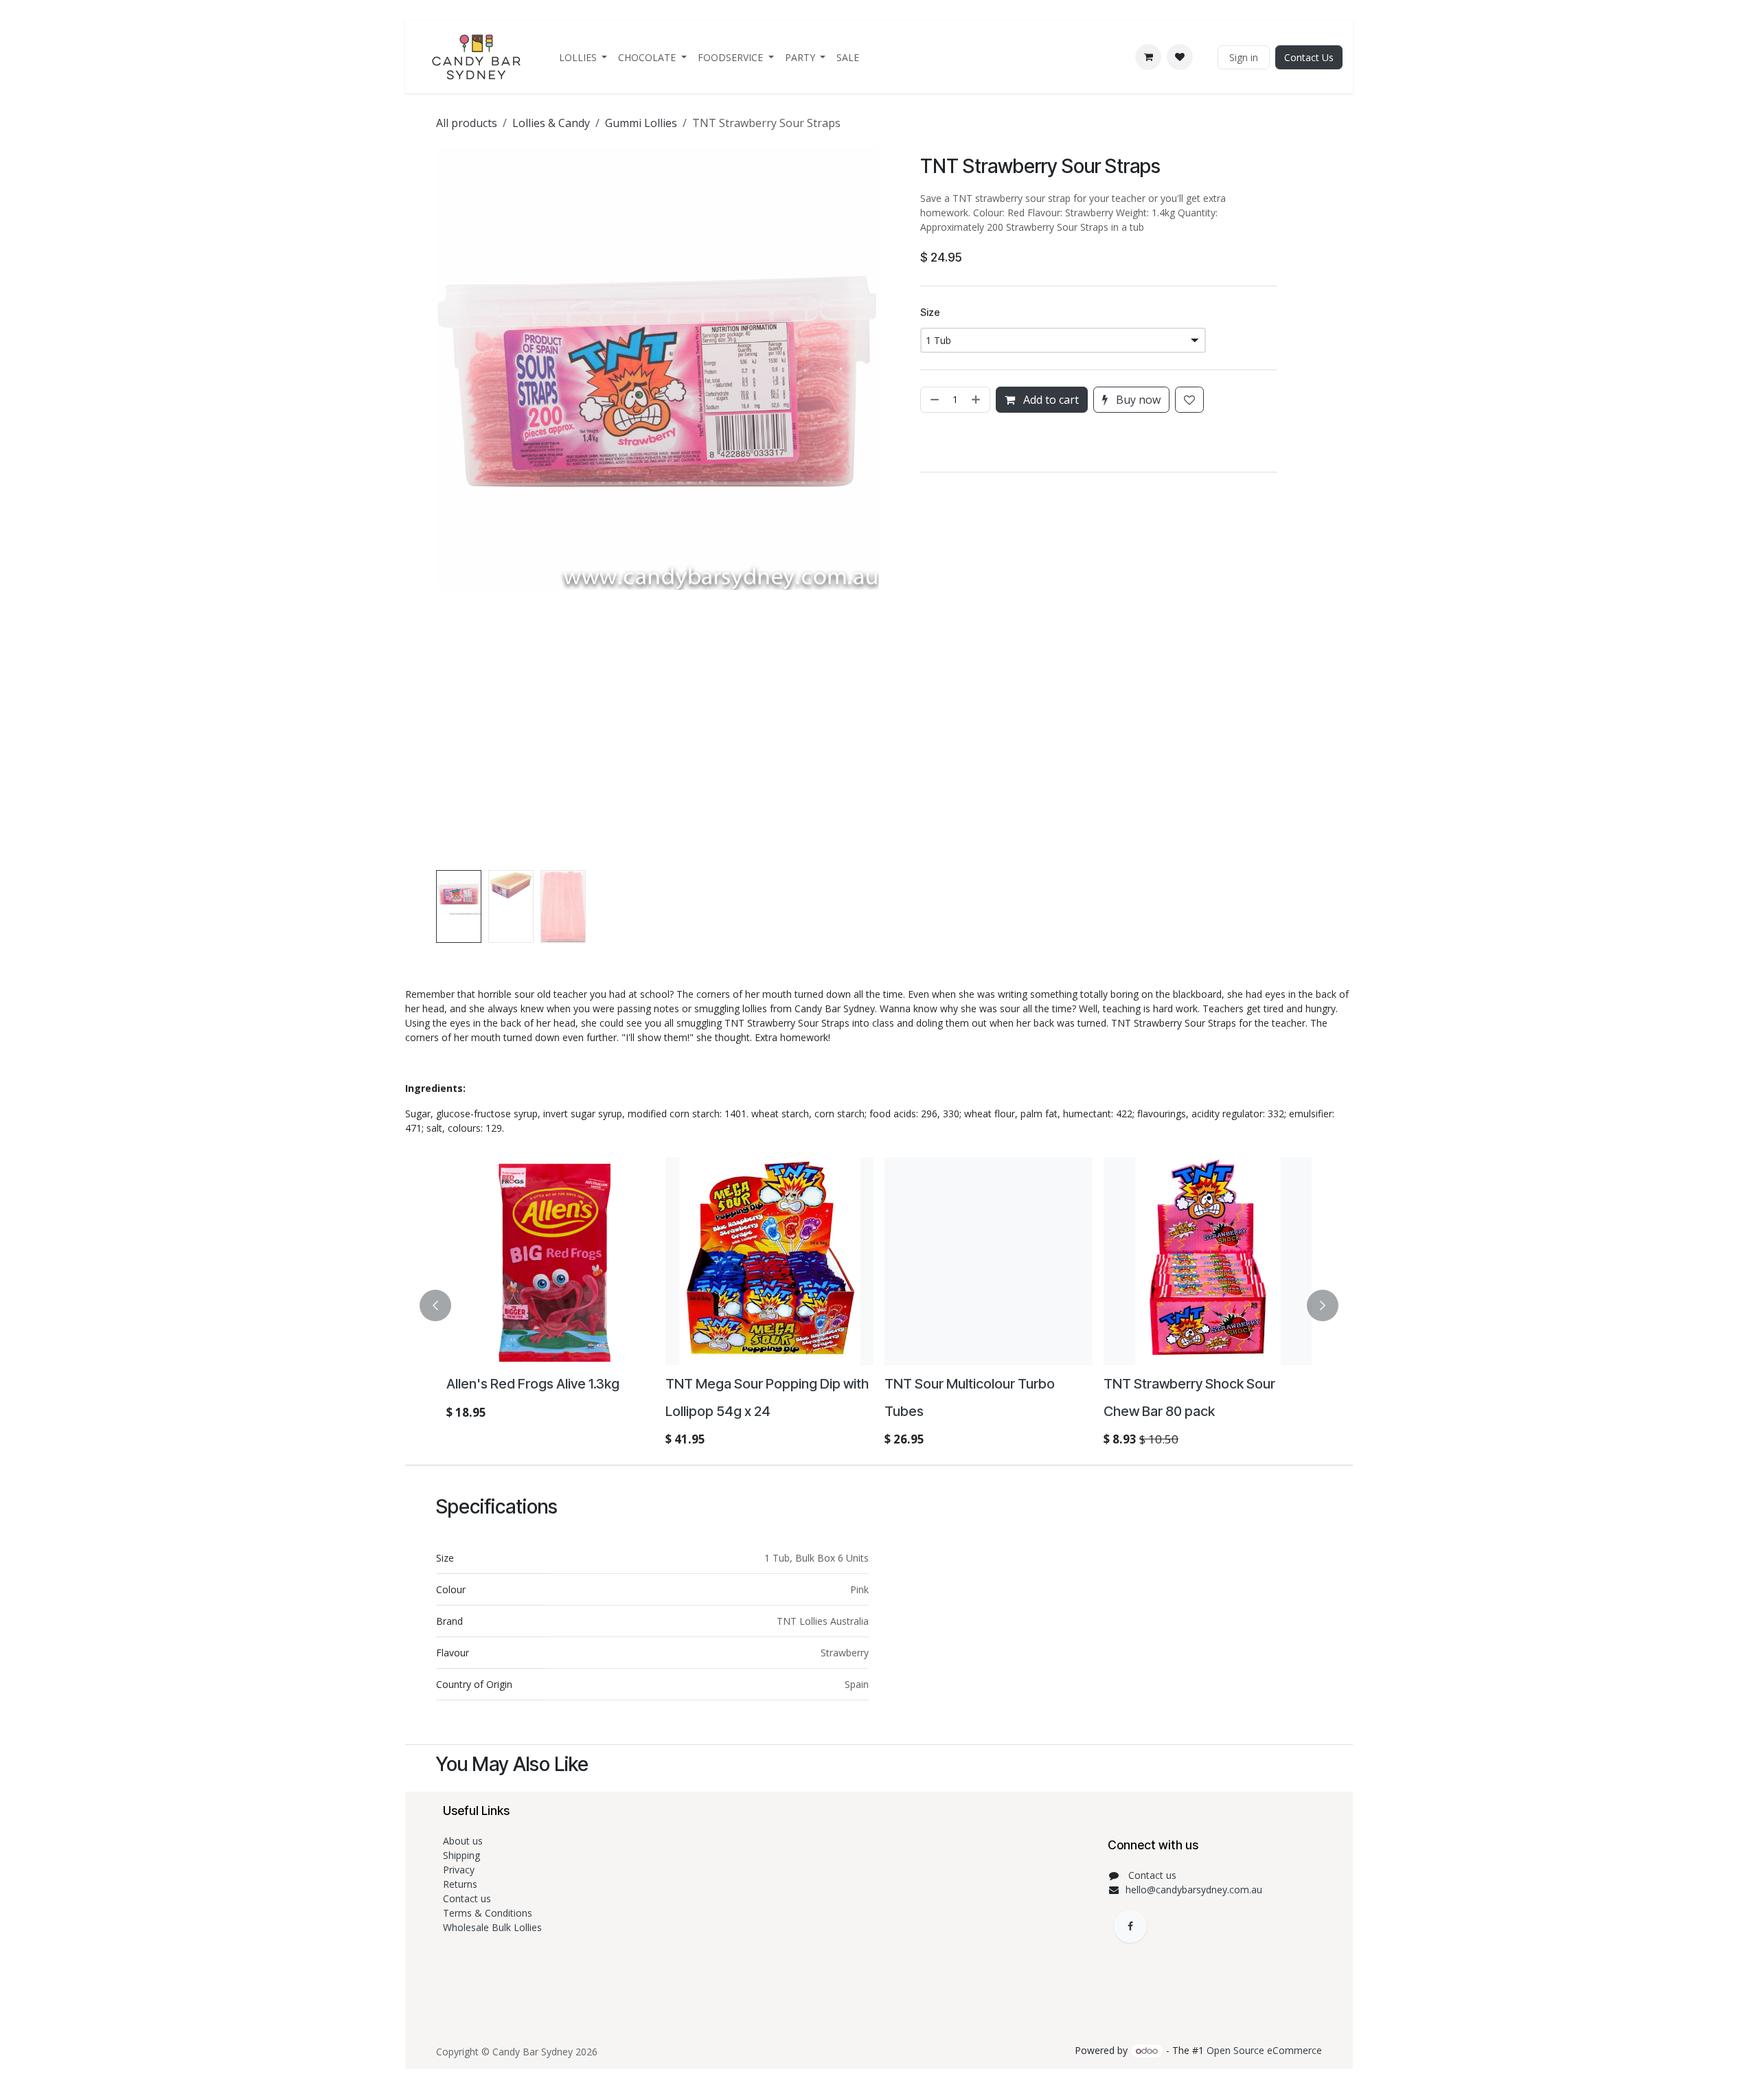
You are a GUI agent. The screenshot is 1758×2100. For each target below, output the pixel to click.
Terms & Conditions (489, 1913)
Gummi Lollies (641, 123)
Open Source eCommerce (1264, 2050)
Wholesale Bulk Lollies (492, 1927)
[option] (879, 1305)
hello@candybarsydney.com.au (1194, 1890)
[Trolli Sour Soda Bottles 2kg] (769, 1261)
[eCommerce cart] (1148, 57)
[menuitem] (583, 57)
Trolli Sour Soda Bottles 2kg (750, 1384)
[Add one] (977, 400)
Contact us (468, 1898)
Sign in (1244, 57)
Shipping (461, 1855)
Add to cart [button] (1050, 400)
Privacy (459, 1870)
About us (463, 1841)
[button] (458, 506)
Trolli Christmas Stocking (522, 1384)
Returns (461, 1884)
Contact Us (1309, 57)
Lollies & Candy (551, 123)
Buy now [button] (1137, 400)
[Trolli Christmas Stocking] (550, 1261)
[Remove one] (933, 400)
